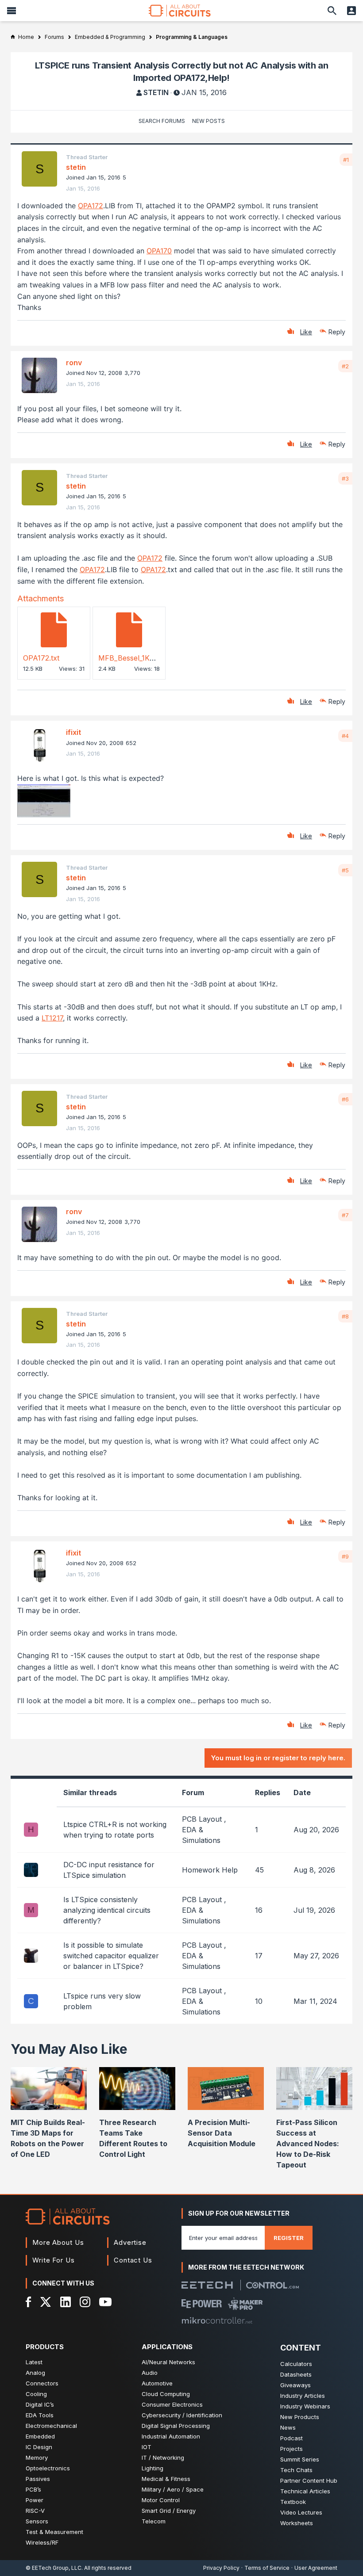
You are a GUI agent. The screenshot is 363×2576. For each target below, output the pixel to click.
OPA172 (91, 206)
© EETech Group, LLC (54, 2568)
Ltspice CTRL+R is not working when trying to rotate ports (115, 1830)
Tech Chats (296, 2470)
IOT (147, 2447)
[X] (46, 2302)
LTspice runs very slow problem (102, 2001)
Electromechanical (51, 2426)
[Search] (332, 11)
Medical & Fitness (166, 2479)
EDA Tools (40, 2415)
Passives (38, 2479)
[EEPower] (202, 2304)
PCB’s (33, 2489)
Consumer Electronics (172, 2404)
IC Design (39, 2447)
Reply (337, 332)
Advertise (130, 2242)
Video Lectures (301, 2512)
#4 (345, 736)
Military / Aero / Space (173, 2489)
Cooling (36, 2394)
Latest (34, 2362)
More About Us (58, 2242)
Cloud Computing (166, 2394)
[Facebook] (29, 2302)
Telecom (154, 2521)
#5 (345, 870)
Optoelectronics (48, 2468)
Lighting (153, 2468)
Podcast (292, 2438)
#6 (345, 1099)
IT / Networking (163, 2458)
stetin (156, 92)
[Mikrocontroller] (217, 2320)
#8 (345, 1316)
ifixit (73, 732)
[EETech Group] (207, 2285)
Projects (292, 2449)
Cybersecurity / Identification (182, 2415)
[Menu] (12, 11)
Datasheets (296, 2374)
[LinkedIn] (66, 2302)
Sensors (37, 2521)
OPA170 (159, 251)
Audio (150, 2373)
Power (35, 2500)
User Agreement (316, 2568)
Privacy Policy (221, 2568)
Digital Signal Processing (176, 2426)
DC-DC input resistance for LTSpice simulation (109, 1870)
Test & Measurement (54, 2532)
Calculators (296, 2364)
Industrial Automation (171, 2436)
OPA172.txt (41, 658)
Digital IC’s (40, 2404)
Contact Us (133, 2260)
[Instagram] (85, 2302)
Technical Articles (305, 2491)
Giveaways (295, 2385)
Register (289, 2238)
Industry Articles (303, 2396)
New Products (300, 2417)
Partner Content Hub (309, 2480)
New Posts (209, 121)
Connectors (42, 2383)
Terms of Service (267, 2568)
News (288, 2427)
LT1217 (52, 1018)
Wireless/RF (42, 2542)
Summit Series (300, 2459)
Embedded (40, 2436)
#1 (346, 160)
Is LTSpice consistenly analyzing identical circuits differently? (107, 1910)
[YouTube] (105, 2302)
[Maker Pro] (245, 2304)
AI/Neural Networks (168, 2362)
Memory (37, 2458)
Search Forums (162, 121)
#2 (345, 366)
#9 (345, 1556)
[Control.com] (272, 2285)
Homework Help (210, 1870)
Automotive (157, 2383)
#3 (345, 478)
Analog (35, 2373)
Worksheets (297, 2523)
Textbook (293, 2502)
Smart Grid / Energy (169, 2511)
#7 (345, 1215)
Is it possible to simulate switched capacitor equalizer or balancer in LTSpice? (111, 1956)
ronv (74, 363)
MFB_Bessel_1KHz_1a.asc (140, 658)
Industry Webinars (305, 2406)
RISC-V (35, 2511)
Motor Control (161, 2500)
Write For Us (54, 2260)
